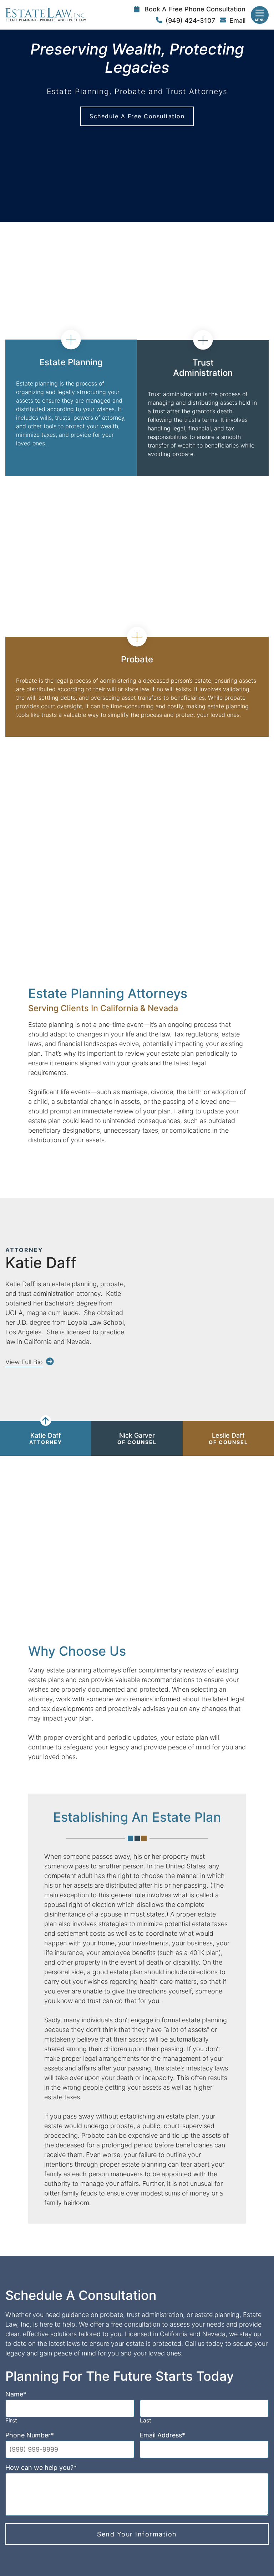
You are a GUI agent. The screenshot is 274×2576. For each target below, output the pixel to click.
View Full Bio (24, 1362)
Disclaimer (133, 2528)
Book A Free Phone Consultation (195, 9)
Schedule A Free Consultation (137, 116)
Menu (260, 20)
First (11, 2286)
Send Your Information (137, 2399)
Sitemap (196, 2528)
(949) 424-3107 (190, 20)
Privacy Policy (166, 2528)
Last (146, 2286)
